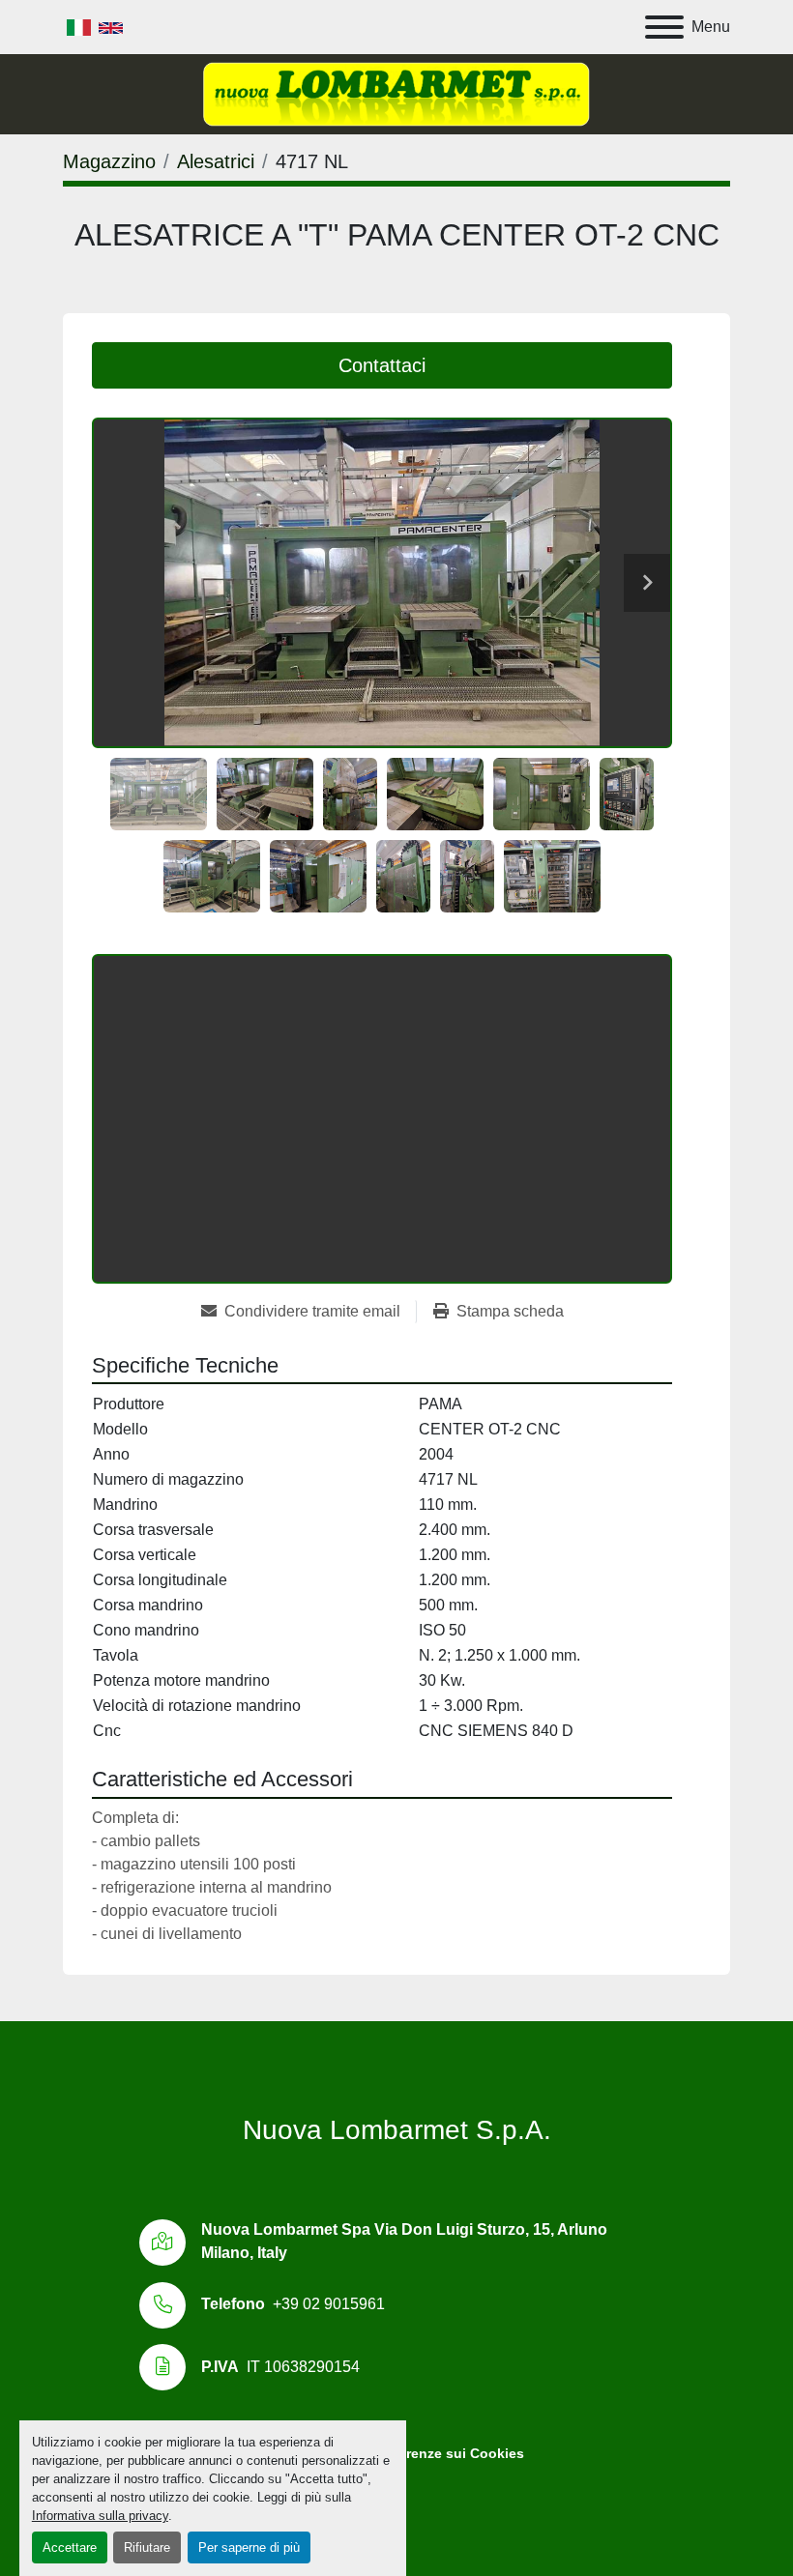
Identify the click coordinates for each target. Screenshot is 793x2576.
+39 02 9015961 (329, 2304)
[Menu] (664, 27)
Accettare (70, 2547)
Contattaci (382, 365)
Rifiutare (147, 2547)
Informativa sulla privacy (100, 2516)
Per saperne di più (249, 2547)
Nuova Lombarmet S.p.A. (397, 2130)
